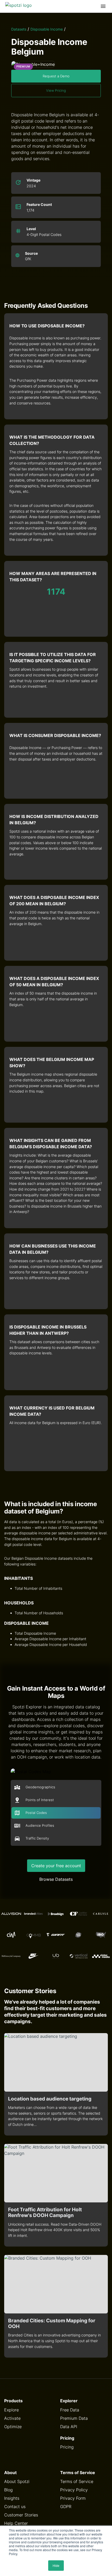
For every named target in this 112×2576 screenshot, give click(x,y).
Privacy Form (73, 2498)
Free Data (70, 2410)
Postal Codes (36, 1813)
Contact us (15, 2507)
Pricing (67, 2447)
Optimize (13, 2427)
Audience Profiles (40, 1826)
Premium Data (74, 2418)
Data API (69, 2427)
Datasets (19, 29)
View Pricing (56, 91)
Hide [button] (56, 2565)
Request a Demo (56, 76)
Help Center (16, 2523)
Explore (11, 2410)
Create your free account (56, 1866)
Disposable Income (47, 29)
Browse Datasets (56, 1879)
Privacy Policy (74, 2490)
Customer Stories (21, 2515)
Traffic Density (37, 1838)
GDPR (66, 2507)
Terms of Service (77, 2481)
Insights (12, 2498)
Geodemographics (40, 1787)
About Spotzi (17, 2481)
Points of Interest (40, 1800)
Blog (8, 2490)
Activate (12, 2418)
